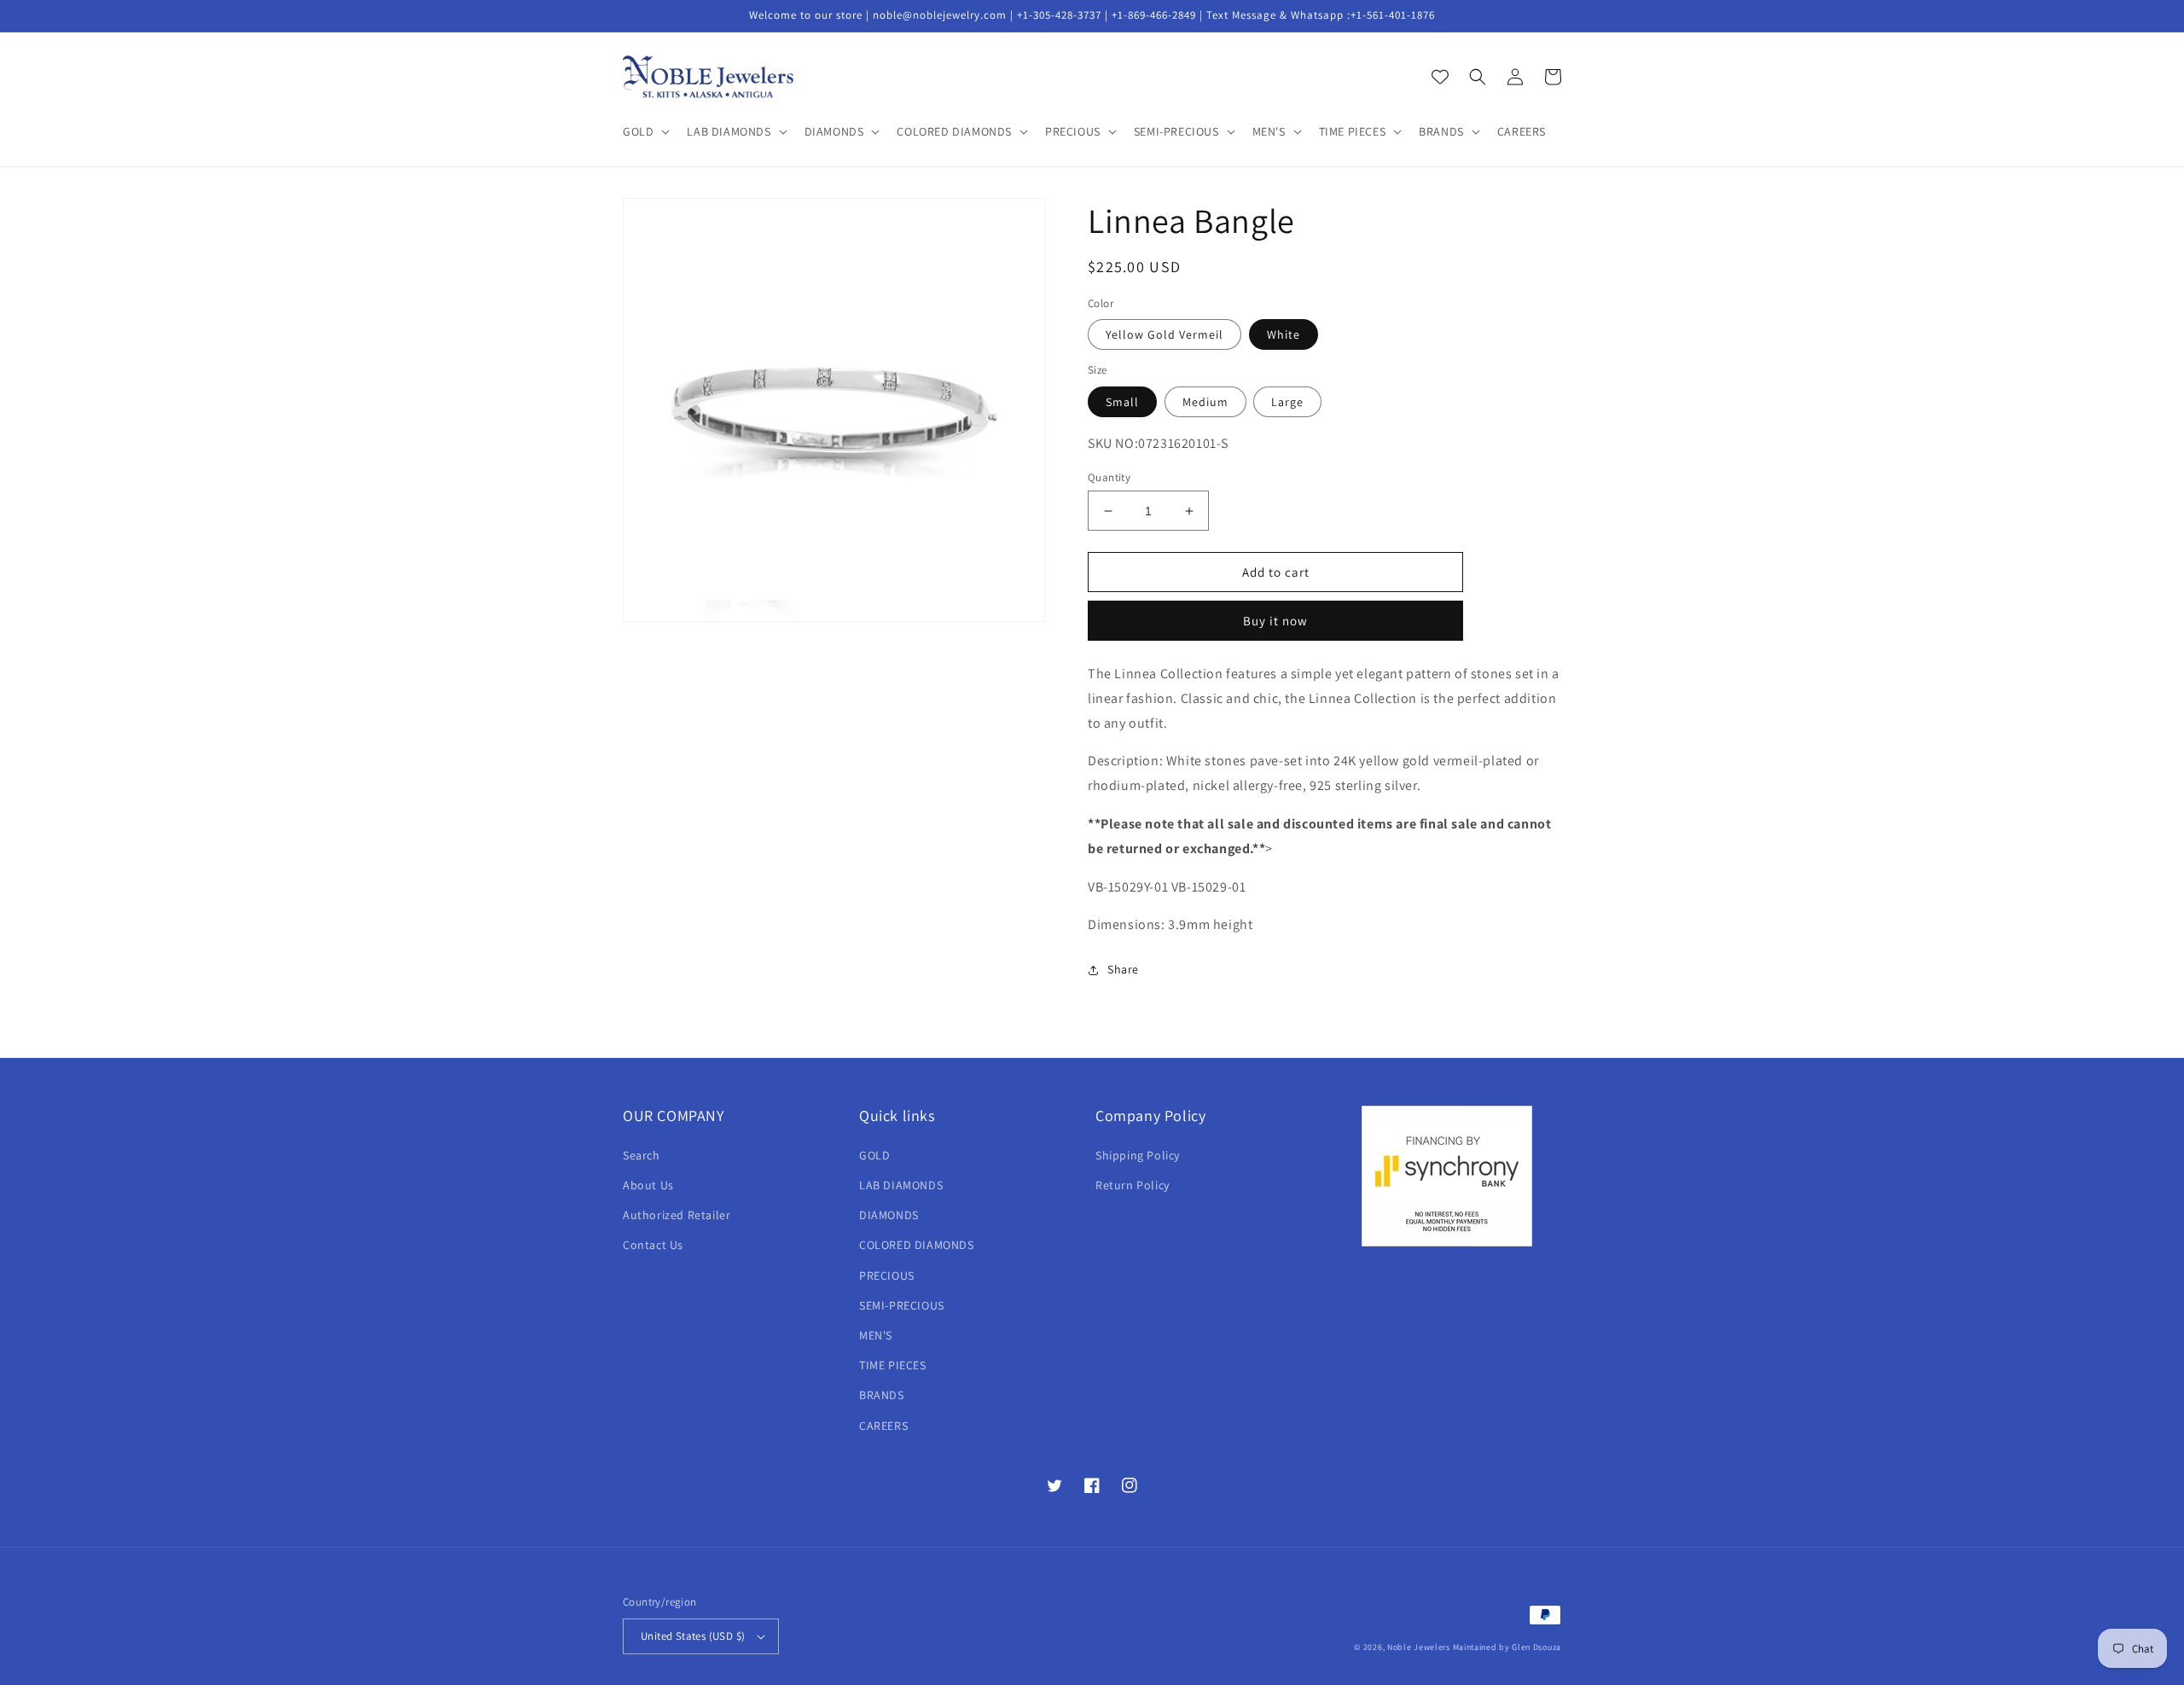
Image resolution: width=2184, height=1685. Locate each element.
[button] (645, 131)
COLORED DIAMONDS (917, 1245)
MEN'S (876, 1335)
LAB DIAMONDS (901, 1185)
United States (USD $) (693, 1636)
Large (1287, 402)
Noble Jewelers (1419, 1647)
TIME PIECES (893, 1365)
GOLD (874, 1155)
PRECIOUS (887, 1275)
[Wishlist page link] (1440, 77)
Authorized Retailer (677, 1215)
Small (1122, 402)
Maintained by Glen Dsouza (1507, 1647)
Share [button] (1123, 969)
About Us (648, 1185)
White (1284, 334)
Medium (1205, 402)
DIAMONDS (889, 1215)
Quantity (1109, 477)
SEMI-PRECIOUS (902, 1305)
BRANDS (882, 1395)
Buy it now (1275, 621)
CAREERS (883, 1426)
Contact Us (653, 1245)
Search (642, 1155)
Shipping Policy (1138, 1155)
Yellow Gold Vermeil (1165, 334)
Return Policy (1133, 1185)
